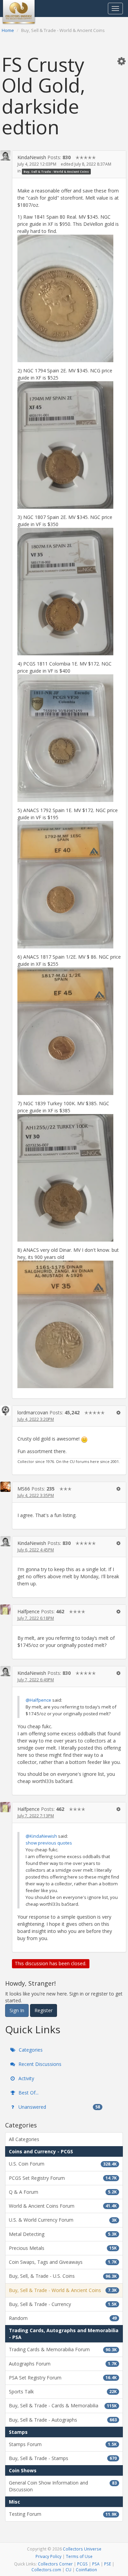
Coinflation (86, 2570)
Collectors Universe (82, 2549)
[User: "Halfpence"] (5, 1610)
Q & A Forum (63, 2192)
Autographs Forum (63, 2364)
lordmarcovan (33, 1412)
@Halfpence (38, 1700)
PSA (96, 2564)
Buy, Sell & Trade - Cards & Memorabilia (63, 2405)
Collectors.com (46, 2570)
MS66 (24, 1489)
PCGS (82, 2564)
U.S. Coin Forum (63, 2164)
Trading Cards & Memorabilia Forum (63, 2349)
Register (44, 2010)
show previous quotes (49, 1843)
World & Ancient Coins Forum (63, 2206)
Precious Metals (63, 2248)
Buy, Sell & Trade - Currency (63, 2304)
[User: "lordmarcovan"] (5, 1411)
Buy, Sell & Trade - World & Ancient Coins (56, 171)
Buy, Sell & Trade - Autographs (63, 2420)
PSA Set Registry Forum (63, 2378)
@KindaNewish (41, 1836)
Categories (30, 2050)
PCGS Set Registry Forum (63, 2178)
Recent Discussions (39, 2064)
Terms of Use (79, 2556)
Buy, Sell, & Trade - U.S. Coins (63, 2276)
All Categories (24, 2139)
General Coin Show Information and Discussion (63, 2486)
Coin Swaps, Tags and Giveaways (63, 2262)
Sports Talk (63, 2392)
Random (63, 2318)
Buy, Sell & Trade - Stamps (63, 2458)
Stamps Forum (63, 2444)
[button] (122, 61)
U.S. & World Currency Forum (63, 2220)
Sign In (17, 2010)
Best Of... (28, 2093)
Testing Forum (63, 2514)
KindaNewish (32, 157)
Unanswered (59, 2107)
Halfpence (29, 1611)
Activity (26, 2078)
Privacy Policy (48, 2556)
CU (68, 2570)
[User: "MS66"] (5, 1487)
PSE (108, 2564)
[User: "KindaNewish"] (5, 155)
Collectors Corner (55, 2564)
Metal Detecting (63, 2234)
